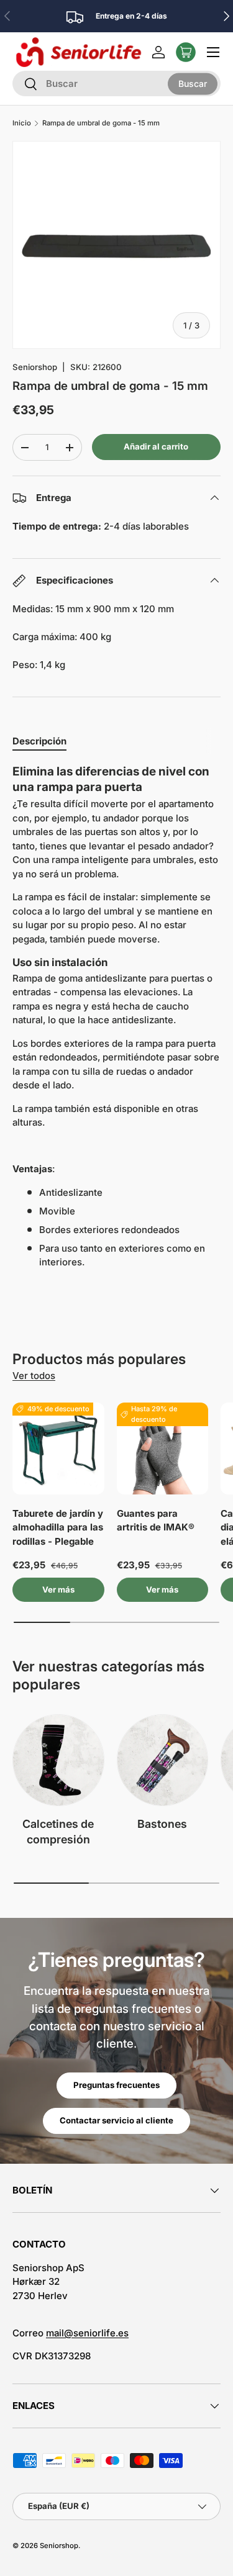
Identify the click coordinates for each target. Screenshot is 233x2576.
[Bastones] (163, 1760)
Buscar (193, 84)
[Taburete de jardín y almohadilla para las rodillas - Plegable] (58, 1448)
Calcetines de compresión (58, 1832)
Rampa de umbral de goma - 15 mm (101, 123)
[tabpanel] (116, 1017)
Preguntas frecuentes (116, 2085)
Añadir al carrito (156, 446)
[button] (186, 52)
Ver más (58, 1589)
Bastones (162, 1824)
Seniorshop (35, 367)
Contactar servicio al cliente (116, 2120)
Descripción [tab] (39, 741)
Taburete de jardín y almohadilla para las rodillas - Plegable (58, 1527)
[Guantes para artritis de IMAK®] (163, 1448)
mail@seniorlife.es (87, 2333)
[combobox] (116, 84)
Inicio (22, 123)
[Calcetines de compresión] (58, 1760)
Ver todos (34, 1376)
